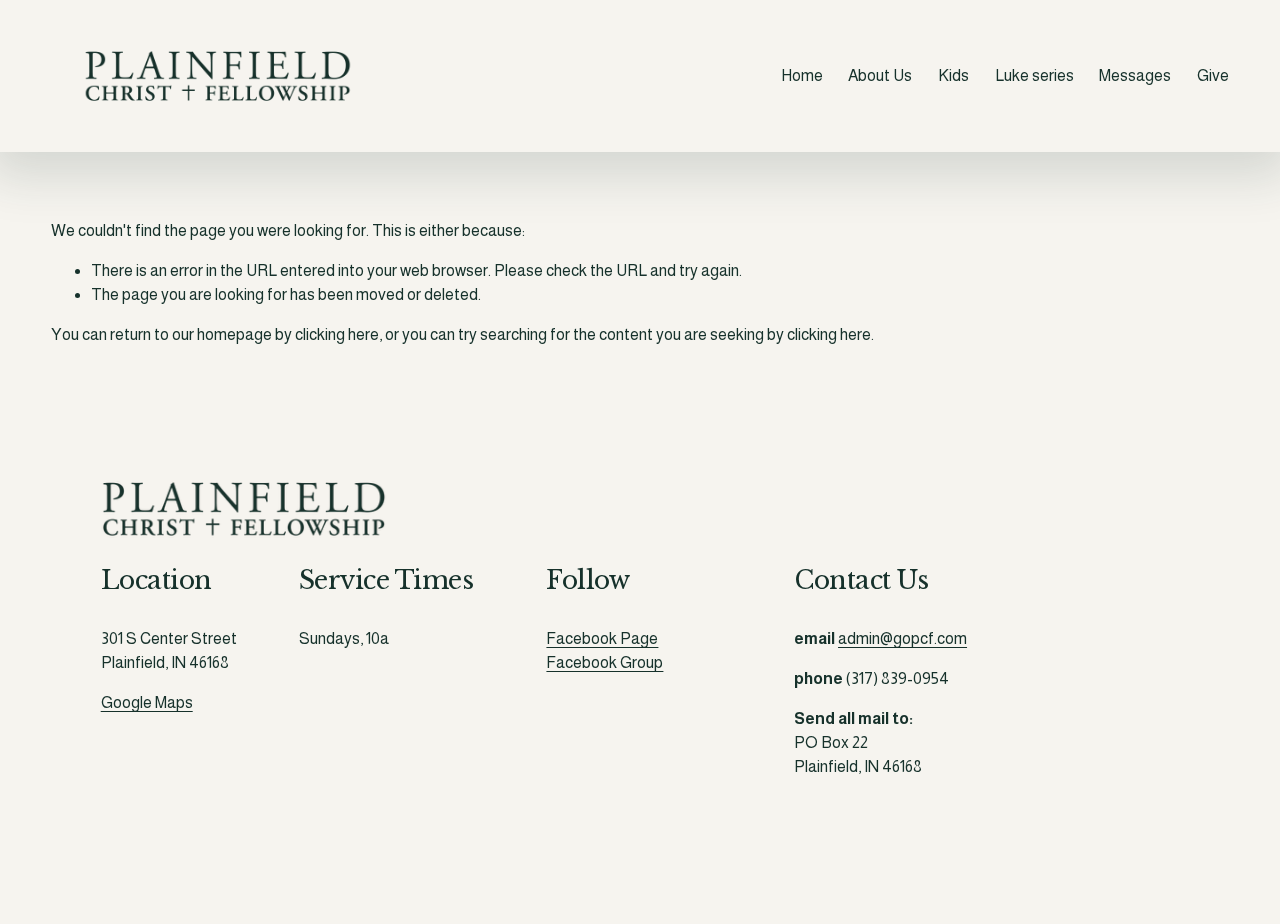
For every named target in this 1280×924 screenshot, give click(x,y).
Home (802, 75)
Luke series (1034, 75)
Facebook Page (602, 638)
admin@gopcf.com (902, 638)
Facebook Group (604, 662)
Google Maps (147, 702)
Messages (1135, 75)
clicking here (337, 334)
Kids (953, 75)
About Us (880, 75)
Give (1213, 75)
